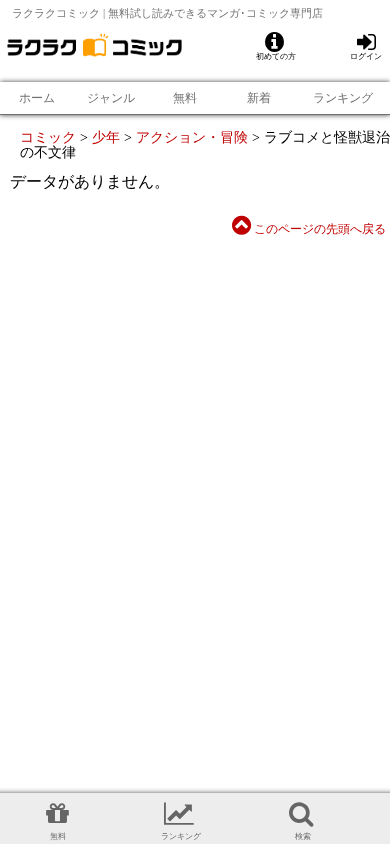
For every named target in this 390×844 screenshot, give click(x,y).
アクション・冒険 (192, 137)
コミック (48, 137)
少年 (106, 137)
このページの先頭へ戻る (318, 229)
